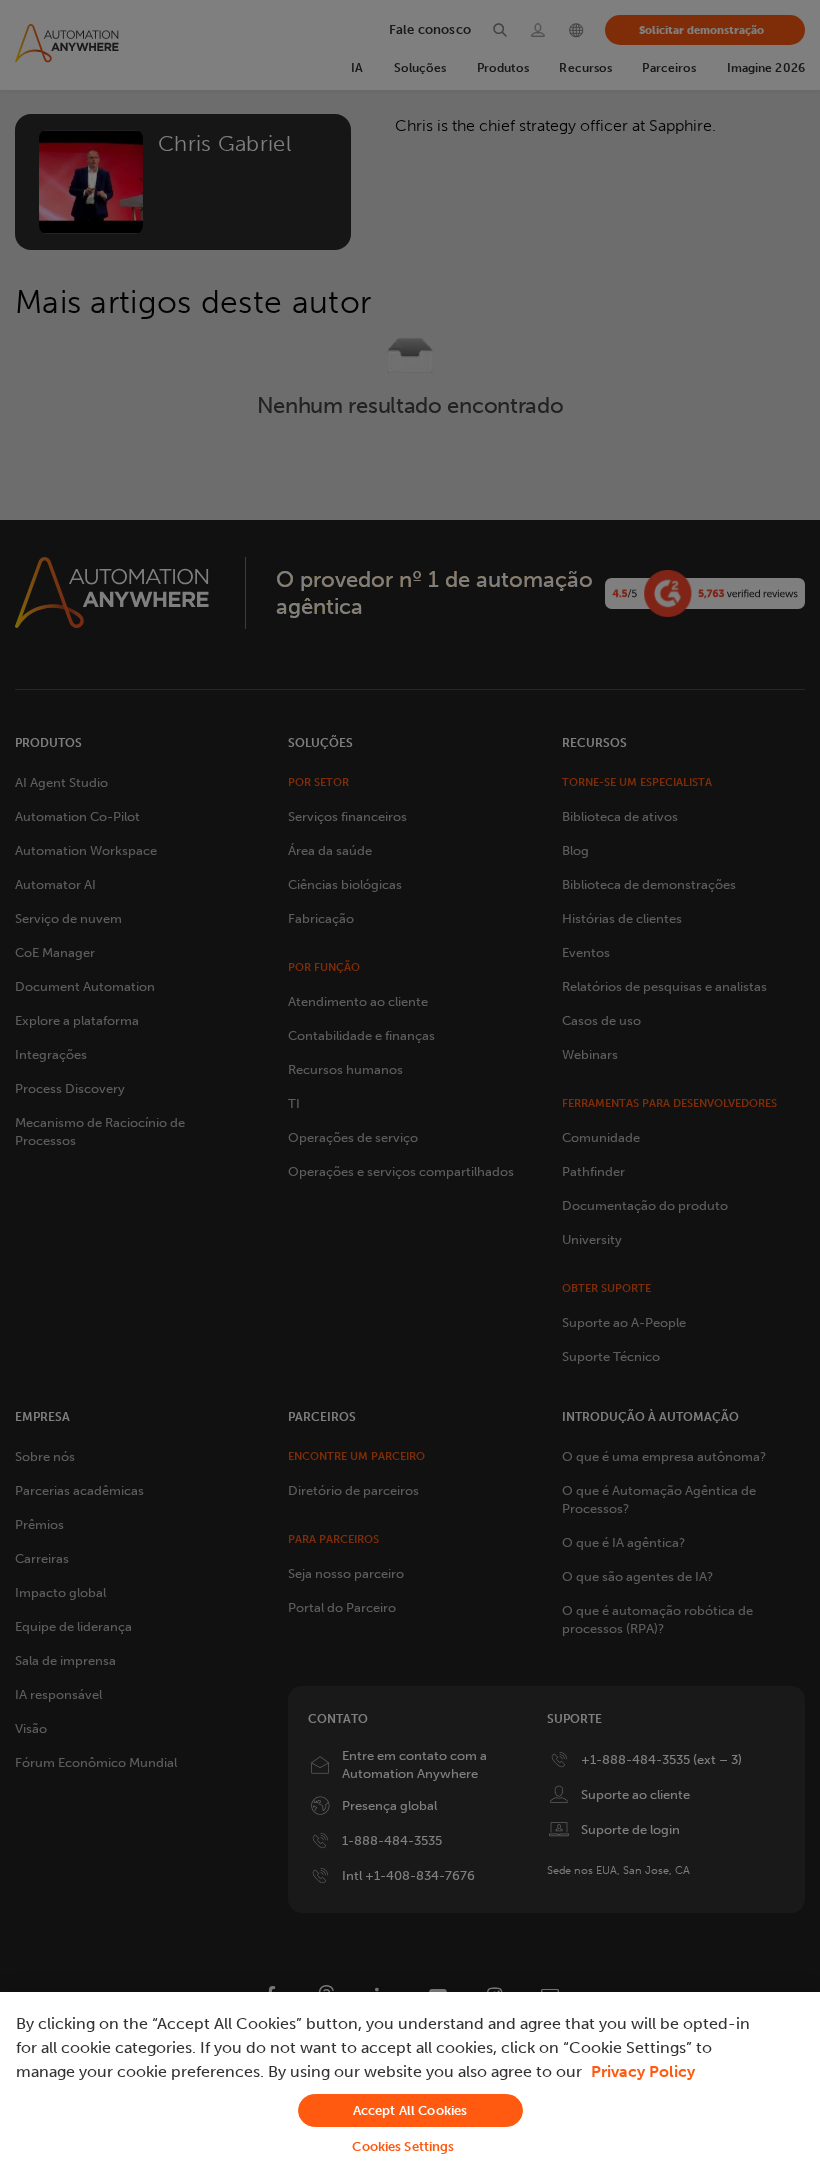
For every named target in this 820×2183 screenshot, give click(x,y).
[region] (410, 2087)
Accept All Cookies (410, 2110)
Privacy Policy (643, 2071)
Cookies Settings (403, 2146)
